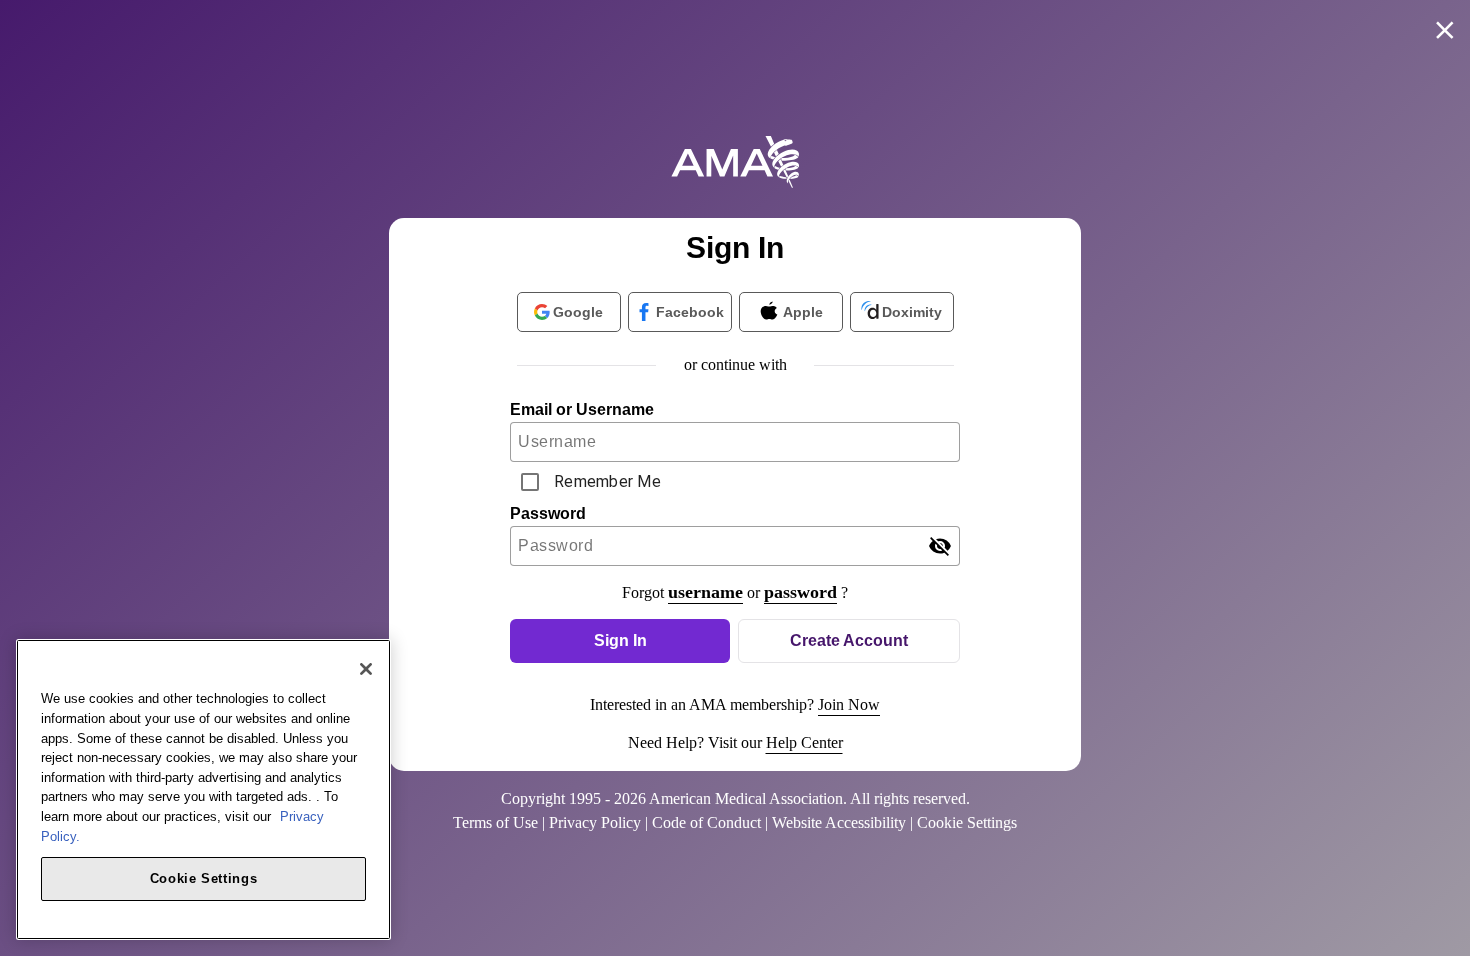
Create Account (849, 640)
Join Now (849, 704)
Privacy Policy (595, 822)
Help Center (804, 742)
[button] (620, 641)
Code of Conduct (706, 822)
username (705, 592)
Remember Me (607, 481)
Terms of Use (495, 822)
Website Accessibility (839, 822)
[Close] (366, 669)
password (800, 592)
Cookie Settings (204, 877)
